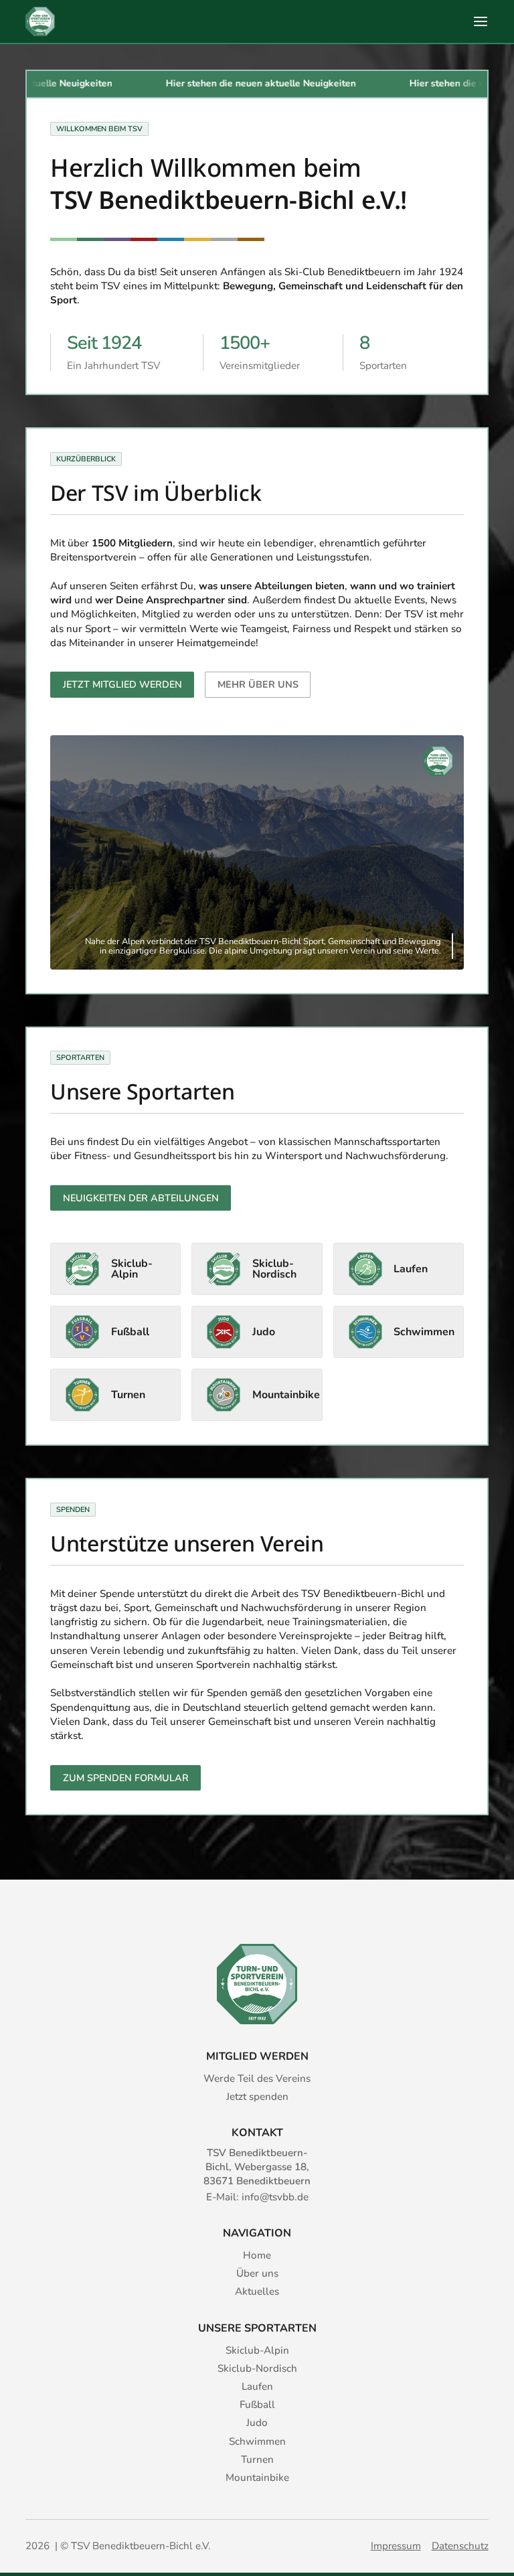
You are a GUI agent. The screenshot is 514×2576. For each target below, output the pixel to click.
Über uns (257, 2273)
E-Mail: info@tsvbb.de (257, 2197)
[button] (481, 21)
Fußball (257, 2405)
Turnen (257, 2459)
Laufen (257, 2386)
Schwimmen (257, 2441)
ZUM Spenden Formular (126, 1778)
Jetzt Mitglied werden (122, 684)
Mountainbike (257, 2478)
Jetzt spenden (257, 2097)
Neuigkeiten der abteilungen (141, 1198)
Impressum (396, 2546)
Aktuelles (257, 2291)
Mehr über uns (258, 684)
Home (257, 2255)
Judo (257, 2423)
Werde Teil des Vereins (257, 2078)
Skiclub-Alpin (257, 2350)
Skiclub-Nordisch (257, 2368)
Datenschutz (460, 2546)
